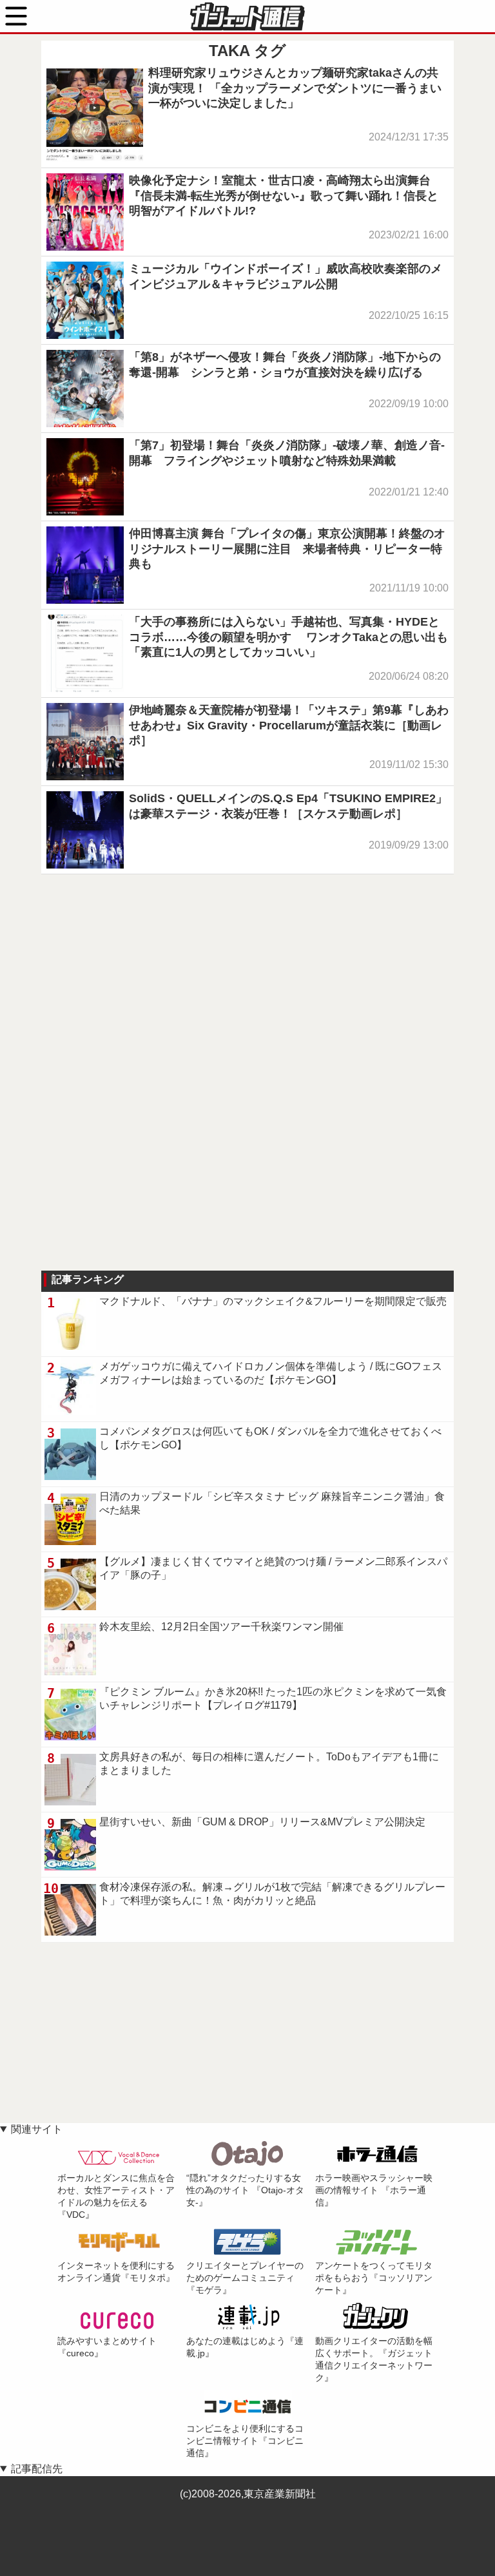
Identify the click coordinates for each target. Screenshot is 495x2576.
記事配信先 (37, 2469)
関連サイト (37, 2129)
